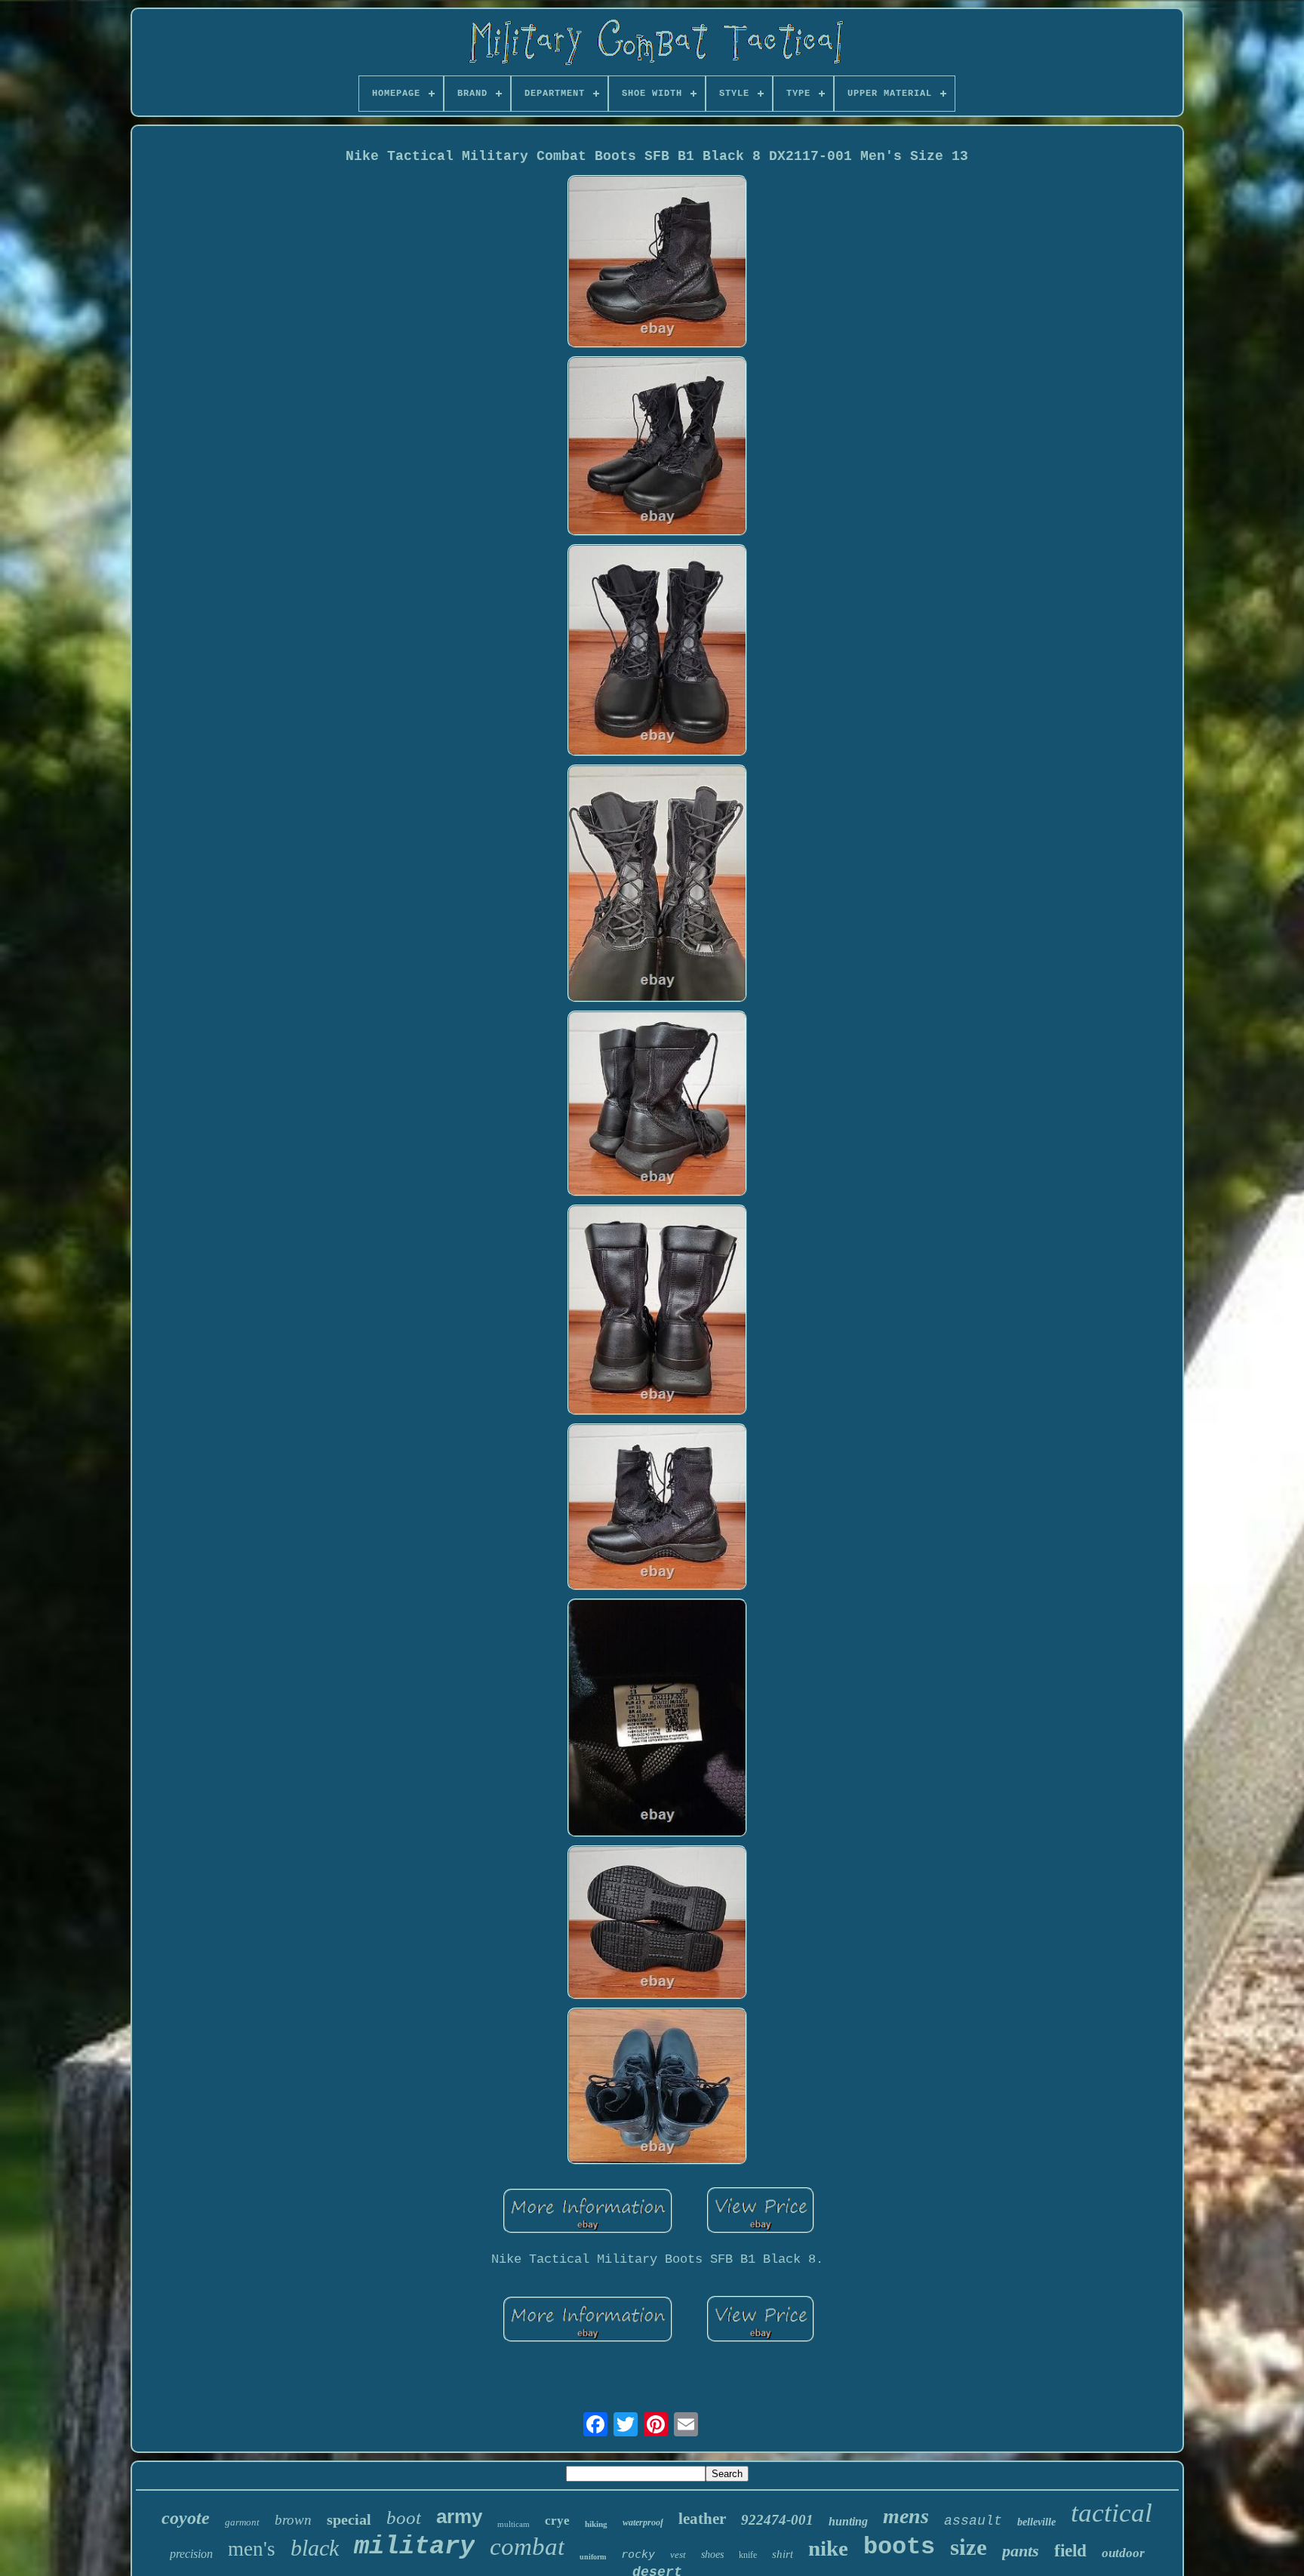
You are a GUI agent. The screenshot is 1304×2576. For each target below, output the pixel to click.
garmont (242, 2522)
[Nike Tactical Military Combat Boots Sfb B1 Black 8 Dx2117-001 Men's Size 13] (657, 263)
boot (404, 2518)
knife (748, 2555)
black (315, 2548)
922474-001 (777, 2520)
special (349, 2519)
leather (702, 2519)
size (969, 2547)
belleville (1036, 2522)
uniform (593, 2557)
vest (678, 2554)
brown (293, 2520)
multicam (514, 2524)
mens (906, 2516)
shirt (783, 2554)
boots (899, 2547)
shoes (712, 2554)
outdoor (1123, 2553)
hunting (848, 2521)
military (414, 2547)
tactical (1112, 2513)
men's (252, 2549)
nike (828, 2548)
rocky (638, 2554)
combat (527, 2547)
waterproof (643, 2522)
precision (191, 2554)
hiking (596, 2524)
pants (1021, 2551)
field (1070, 2551)
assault (973, 2521)
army (459, 2516)
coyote (186, 2518)
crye (557, 2521)
